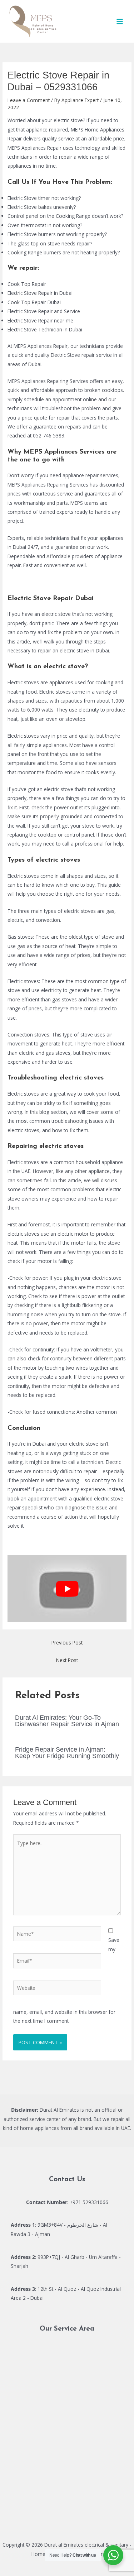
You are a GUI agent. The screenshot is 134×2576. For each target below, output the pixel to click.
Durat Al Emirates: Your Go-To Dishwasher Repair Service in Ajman (67, 1721)
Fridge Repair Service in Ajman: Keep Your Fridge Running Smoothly (67, 1753)
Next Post (67, 1660)
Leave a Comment (29, 100)
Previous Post (67, 1643)
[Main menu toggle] (120, 21)
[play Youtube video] (67, 1589)
